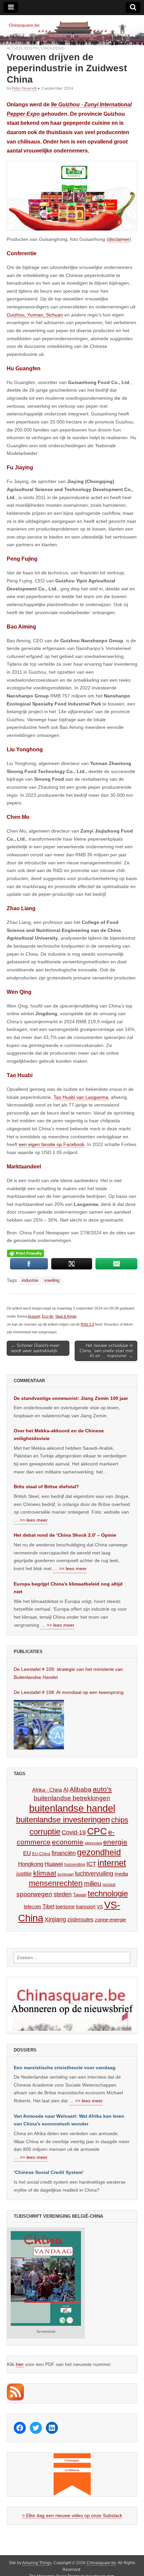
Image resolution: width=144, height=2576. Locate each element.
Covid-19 (74, 1832)
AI (66, 1790)
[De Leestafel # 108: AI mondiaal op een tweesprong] (39, 1725)
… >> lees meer (31, 1520)
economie (68, 1842)
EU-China (41, 1854)
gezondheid (99, 1852)
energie (115, 1842)
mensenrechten (56, 1883)
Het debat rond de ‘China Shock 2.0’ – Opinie (65, 1535)
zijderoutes (80, 1919)
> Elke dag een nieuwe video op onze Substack (72, 2515)
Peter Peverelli (24, 88)
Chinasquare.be (101, 2563)
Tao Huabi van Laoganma (81, 1097)
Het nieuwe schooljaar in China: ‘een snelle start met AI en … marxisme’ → (106, 1351)
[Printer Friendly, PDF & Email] (25, 1253)
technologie (108, 1893)
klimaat (45, 1873)
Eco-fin (32, 48)
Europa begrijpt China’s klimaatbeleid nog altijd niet (68, 1588)
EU (27, 1853)
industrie (30, 1280)
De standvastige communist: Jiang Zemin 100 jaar (71, 1398)
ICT (91, 1864)
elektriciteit (93, 1843)
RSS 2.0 (87, 1324)
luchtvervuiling (94, 1873)
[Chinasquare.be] (72, 30)
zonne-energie (110, 1920)
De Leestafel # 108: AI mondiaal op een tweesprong (69, 1692)
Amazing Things (37, 2563)
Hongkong (31, 1864)
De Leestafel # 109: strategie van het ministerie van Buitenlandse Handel (68, 1673)
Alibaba (81, 1789)
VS (100, 1907)
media (121, 1874)
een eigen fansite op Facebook (52, 1144)
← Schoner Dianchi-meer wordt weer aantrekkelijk (35, 1348)
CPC (97, 1831)
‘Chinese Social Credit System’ (49, 2172)
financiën (64, 1853)
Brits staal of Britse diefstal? (46, 1487)
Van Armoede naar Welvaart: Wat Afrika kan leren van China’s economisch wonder (69, 2120)
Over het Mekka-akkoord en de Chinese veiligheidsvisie (59, 1435)
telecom (32, 1907)
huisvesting (75, 1864)
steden (63, 1894)
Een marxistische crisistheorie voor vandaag (65, 2068)
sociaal (109, 1885)
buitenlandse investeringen (63, 1820)
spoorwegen (34, 1894)
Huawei (54, 1864)
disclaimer (119, 239)
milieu (93, 1884)
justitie (24, 1874)
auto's (102, 1789)
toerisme (65, 1906)
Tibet (48, 1906)
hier (20, 2364)
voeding (52, 1280)
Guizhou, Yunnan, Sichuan (35, 315)
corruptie (45, 1832)
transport (86, 1906)
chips (120, 1820)
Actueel (15, 48)
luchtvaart (66, 1874)
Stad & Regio (52, 48)
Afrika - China (47, 1790)
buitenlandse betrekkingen (72, 1798)
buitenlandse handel (72, 1808)
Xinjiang (55, 1919)
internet (112, 1863)
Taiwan (80, 1895)
